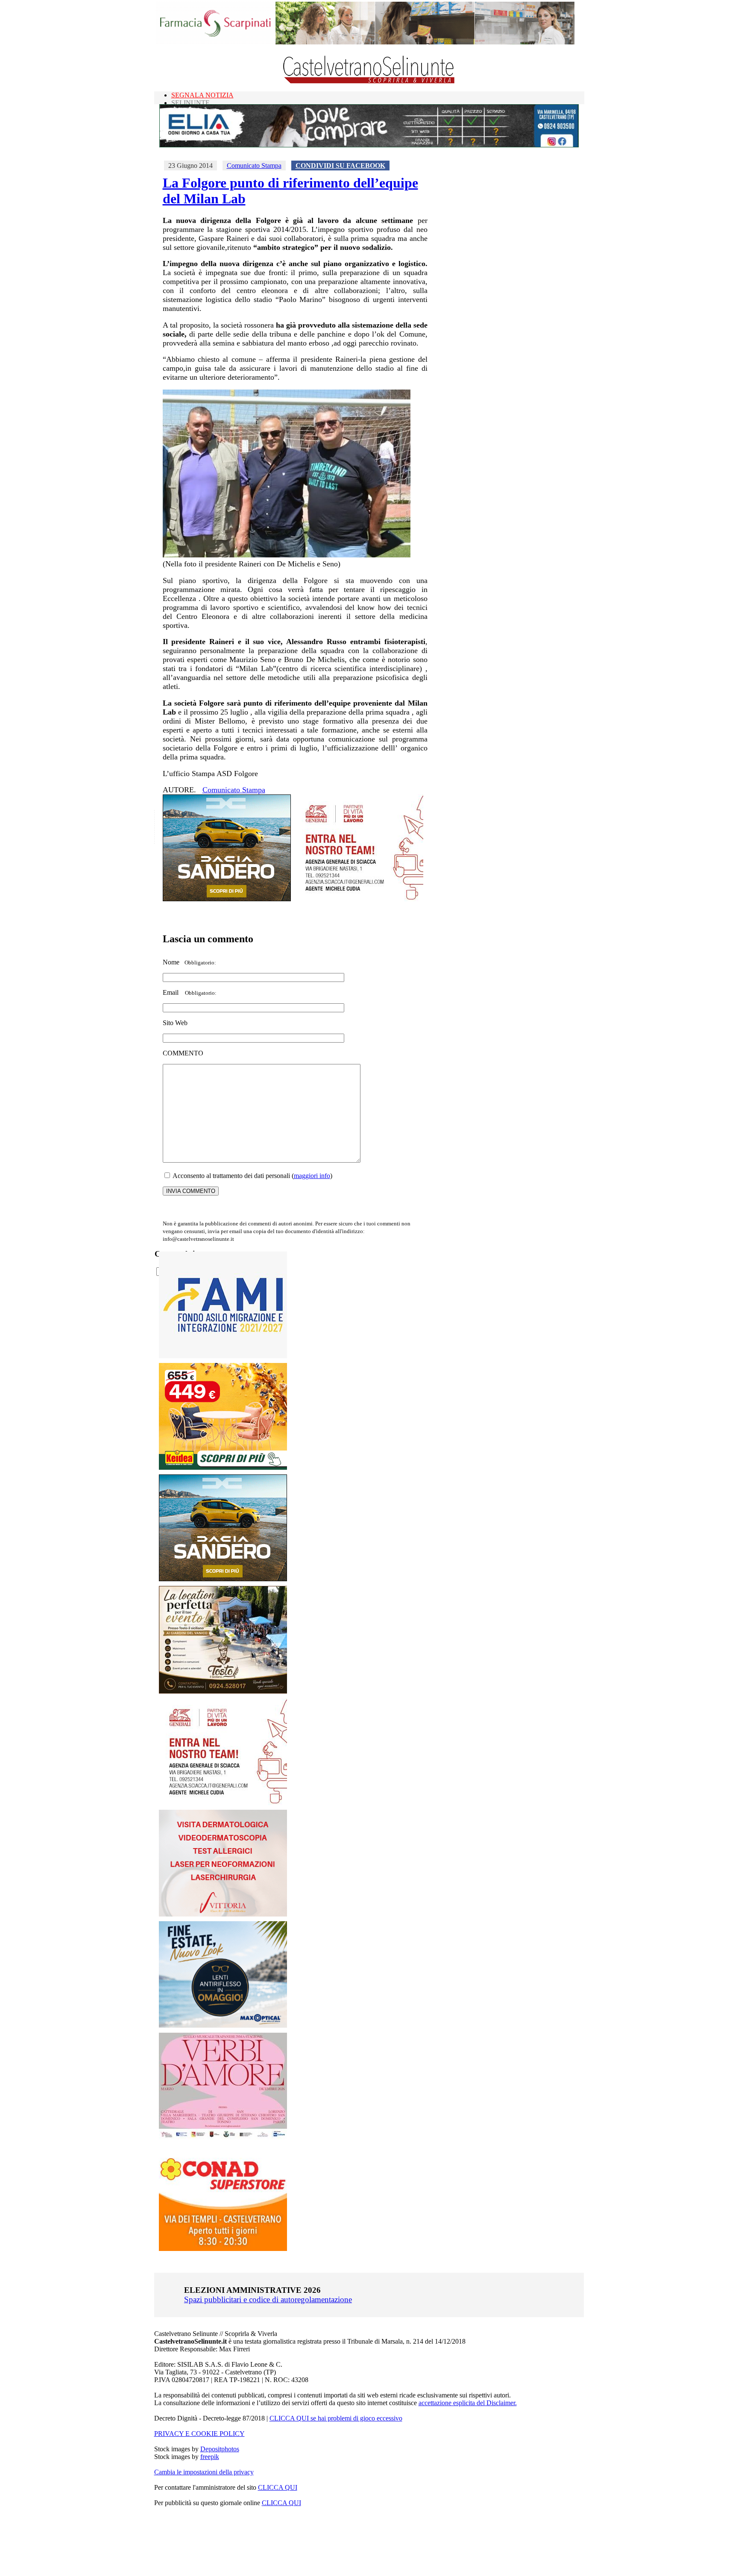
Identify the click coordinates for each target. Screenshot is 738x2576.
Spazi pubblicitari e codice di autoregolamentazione (268, 2299)
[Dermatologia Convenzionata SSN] (223, 1914)
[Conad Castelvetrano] (223, 2249)
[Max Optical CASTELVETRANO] (223, 2026)
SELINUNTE (190, 103)
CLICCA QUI (278, 2487)
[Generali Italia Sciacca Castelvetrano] (359, 899)
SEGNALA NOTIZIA (202, 95)
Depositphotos (220, 2449)
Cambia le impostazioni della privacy (204, 2472)
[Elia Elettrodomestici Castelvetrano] (369, 145)
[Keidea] (223, 1467)
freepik (210, 2457)
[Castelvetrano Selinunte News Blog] (369, 81)
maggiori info (312, 1176)
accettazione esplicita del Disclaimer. (468, 2403)
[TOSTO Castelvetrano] (223, 1691)
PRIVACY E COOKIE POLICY (199, 2434)
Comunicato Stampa (254, 166)
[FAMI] (223, 1356)
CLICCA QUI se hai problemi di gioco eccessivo (336, 2418)
